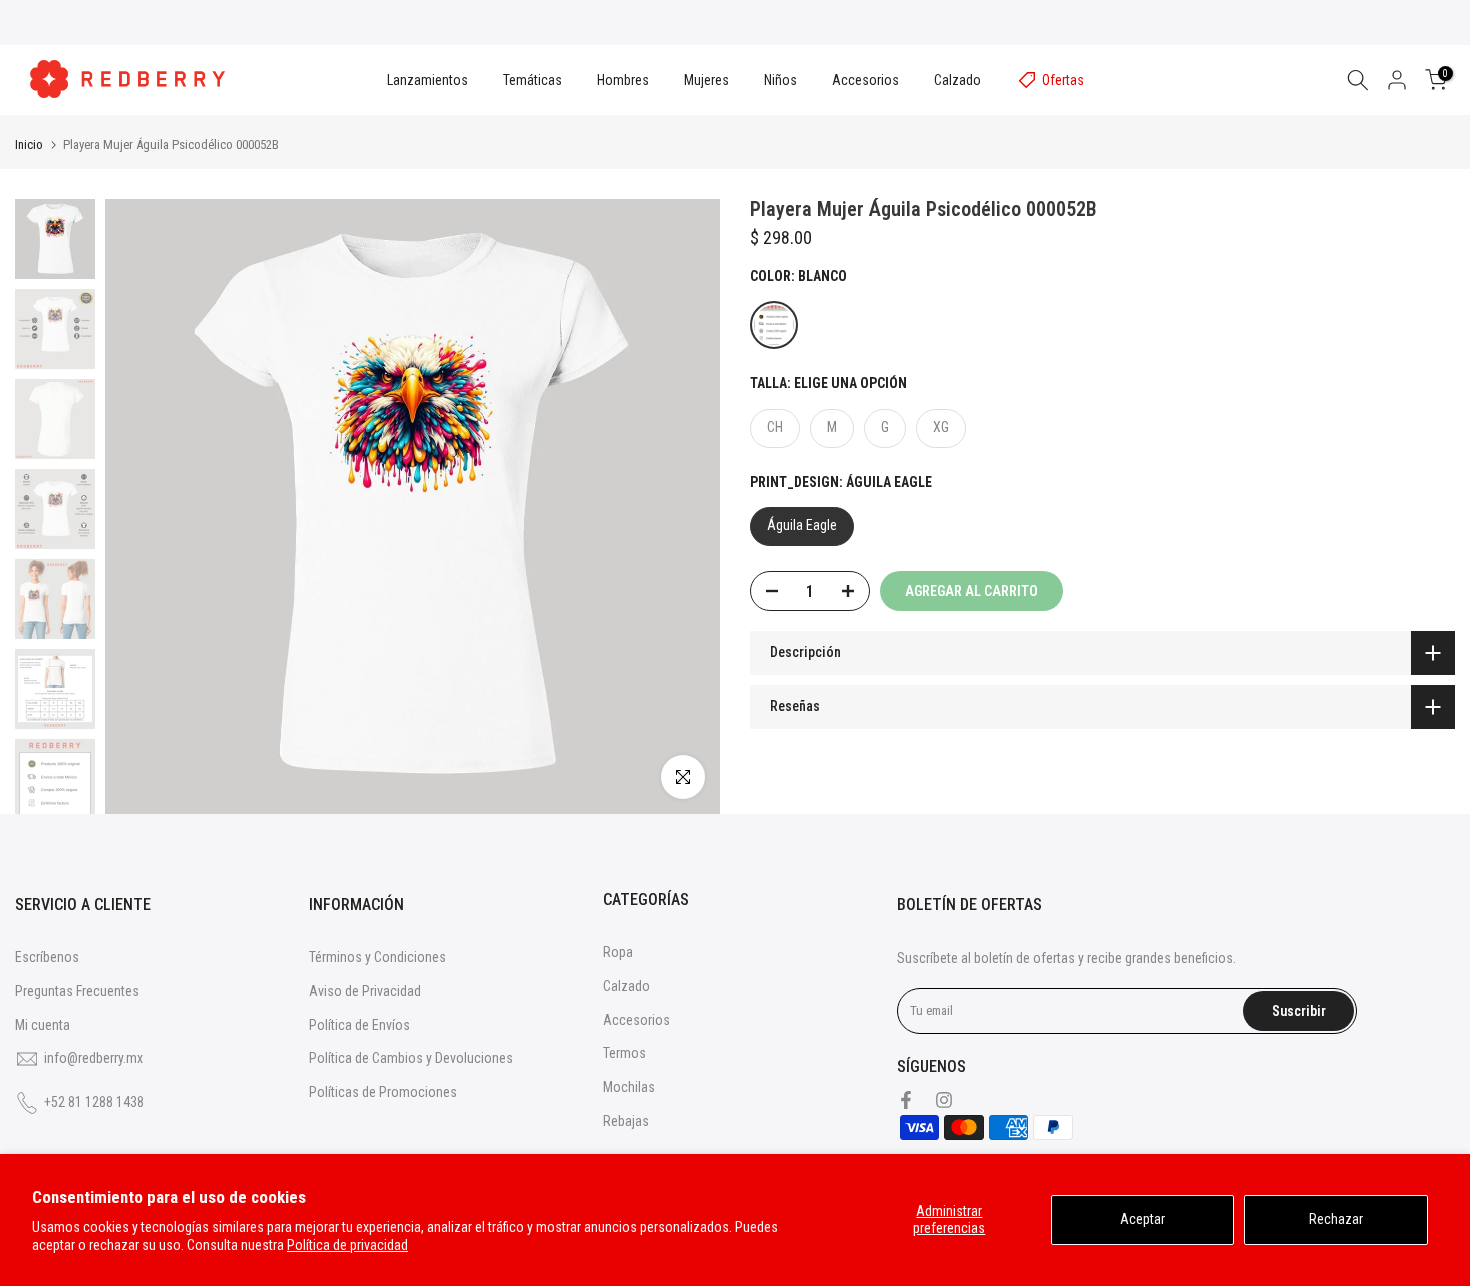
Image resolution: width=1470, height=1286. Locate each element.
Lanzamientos (427, 80)
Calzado (957, 80)
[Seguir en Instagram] (944, 1100)
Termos (624, 1053)
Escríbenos (47, 957)
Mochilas (629, 1087)
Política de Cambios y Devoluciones (411, 1058)
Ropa (618, 952)
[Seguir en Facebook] (906, 1100)
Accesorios (865, 80)
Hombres (623, 80)
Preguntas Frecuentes (77, 991)
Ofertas (1063, 80)
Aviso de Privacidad (365, 991)
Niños (780, 80)
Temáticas (532, 80)
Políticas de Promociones (383, 1092)
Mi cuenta (42, 1025)
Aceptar (1142, 1219)
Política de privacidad (347, 1245)
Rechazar (1336, 1219)
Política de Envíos (359, 1025)
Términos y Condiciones (377, 957)
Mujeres (706, 80)
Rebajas (626, 1121)
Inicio (29, 144)
